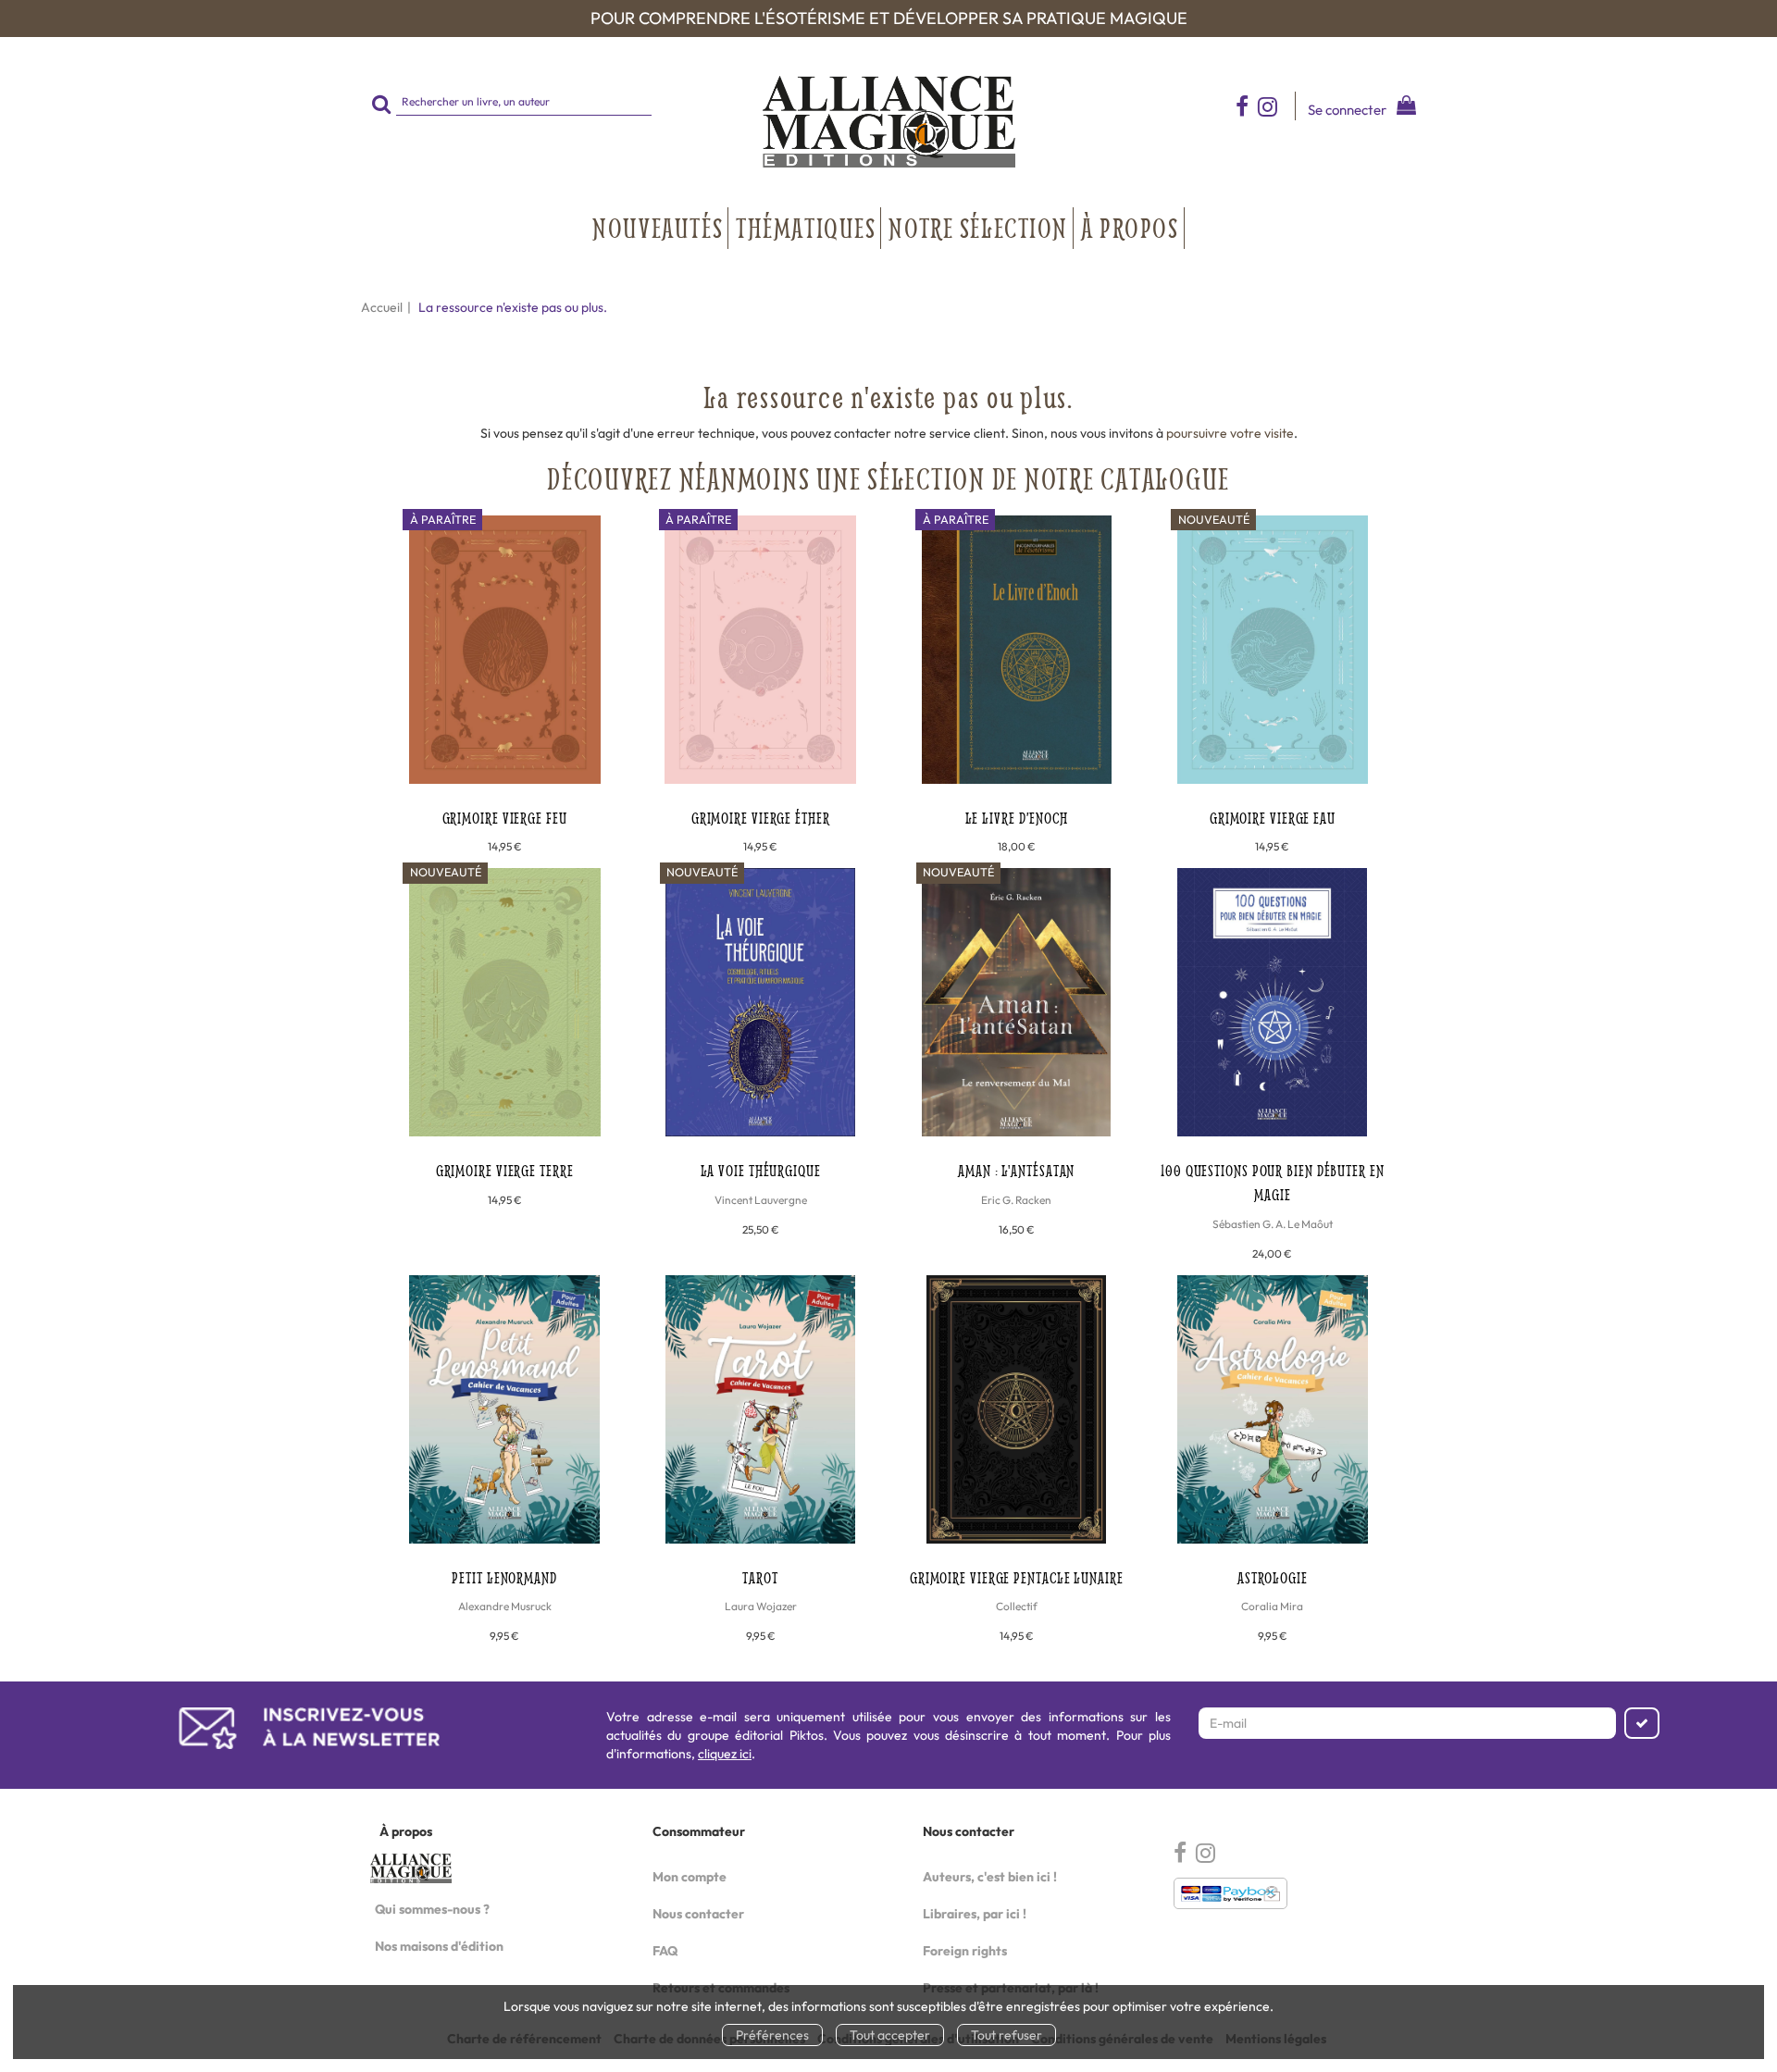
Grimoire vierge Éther (761, 818)
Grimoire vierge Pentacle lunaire (1017, 1577)
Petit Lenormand (504, 1577)
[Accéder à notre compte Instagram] (1276, 106)
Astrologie (1273, 1577)
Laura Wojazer (761, 1606)
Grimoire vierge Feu (505, 818)
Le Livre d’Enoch (1017, 818)
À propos (1130, 228)
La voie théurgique (761, 1170)
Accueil (382, 307)
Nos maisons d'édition (439, 1946)
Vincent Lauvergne (761, 1200)
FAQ (665, 1951)
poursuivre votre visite (1230, 433)
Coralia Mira (1272, 1606)
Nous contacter (698, 1914)
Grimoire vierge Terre (505, 1170)
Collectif (1017, 1606)
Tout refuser (1007, 2035)
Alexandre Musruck (505, 1606)
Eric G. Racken (1016, 1200)
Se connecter (1347, 110)
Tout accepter (890, 2035)
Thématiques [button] (806, 228)
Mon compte (690, 1877)
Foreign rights (965, 1951)
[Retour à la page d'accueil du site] (888, 122)
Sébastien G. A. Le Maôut (1273, 1224)
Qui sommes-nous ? (432, 1909)
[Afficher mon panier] (1403, 108)
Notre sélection (978, 228)
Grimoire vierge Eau (1273, 818)
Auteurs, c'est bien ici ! (990, 1877)
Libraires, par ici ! (975, 1914)
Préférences (772, 2035)
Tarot (760, 1577)
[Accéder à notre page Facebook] (1242, 106)
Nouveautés (658, 228)
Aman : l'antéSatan (1016, 1170)
